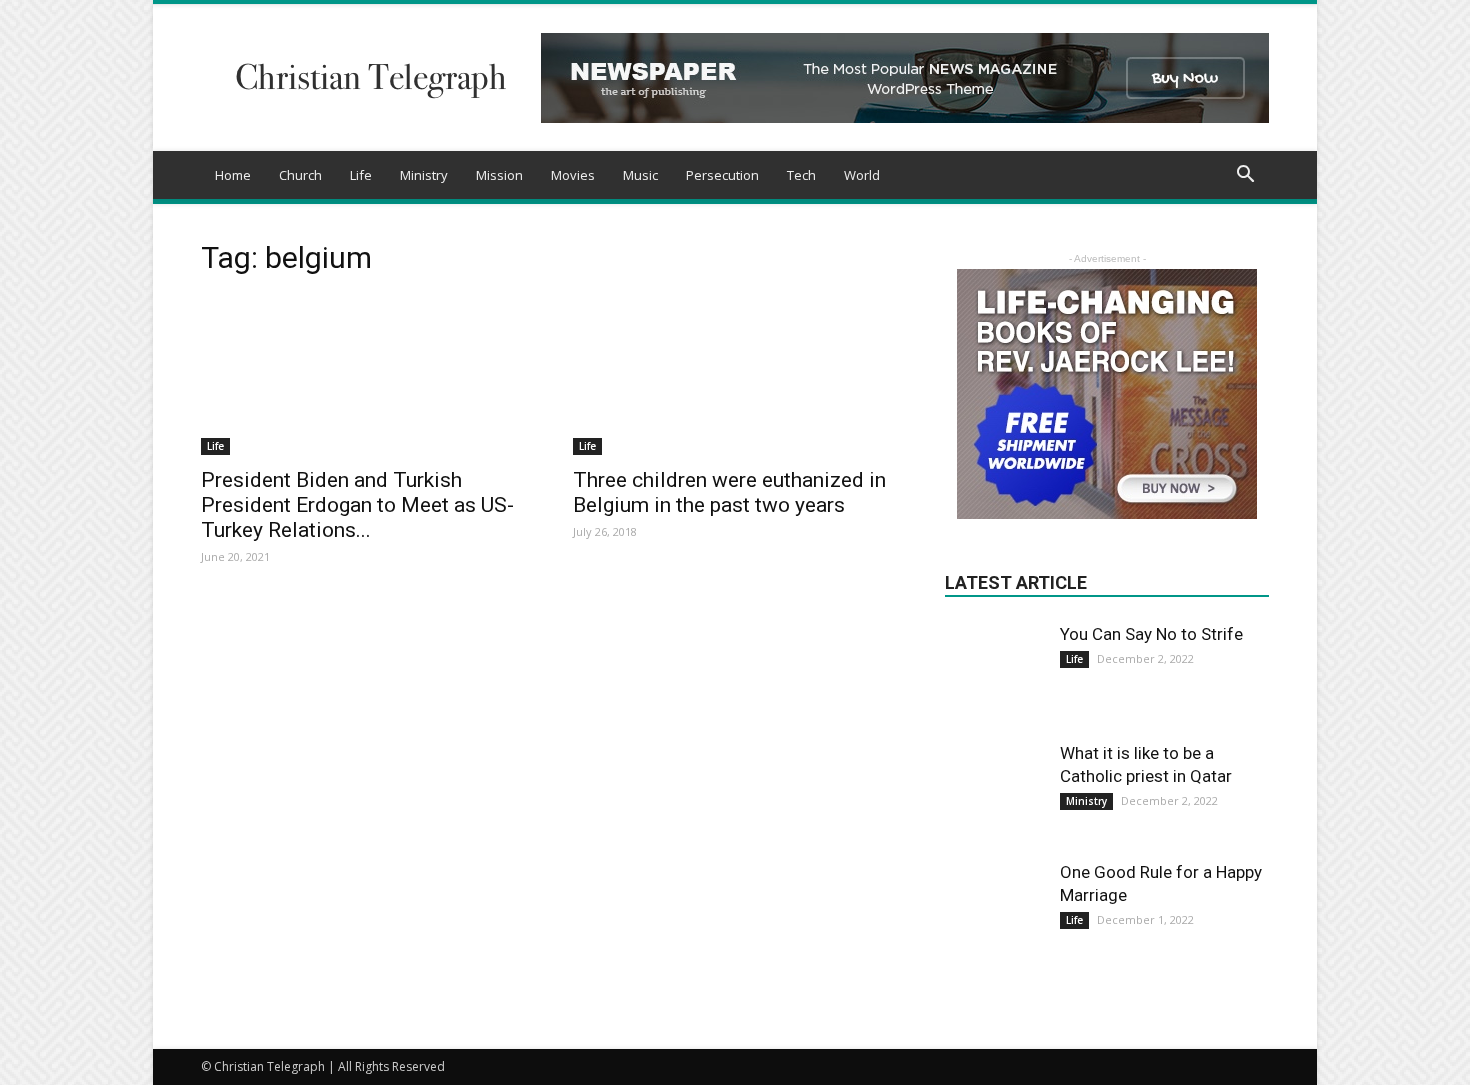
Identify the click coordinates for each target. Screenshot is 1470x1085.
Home (233, 175)
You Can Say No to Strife (1151, 634)
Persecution (722, 175)
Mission (499, 175)
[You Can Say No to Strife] (995, 656)
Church (300, 175)
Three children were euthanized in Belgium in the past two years (729, 492)
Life (361, 175)
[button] (1245, 176)
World (862, 175)
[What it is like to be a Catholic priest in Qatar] (995, 792)
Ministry (424, 175)
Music (640, 175)
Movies (573, 175)
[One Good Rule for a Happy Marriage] (995, 911)
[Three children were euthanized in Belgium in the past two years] (735, 375)
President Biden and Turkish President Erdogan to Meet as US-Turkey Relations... (357, 505)
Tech (801, 175)
